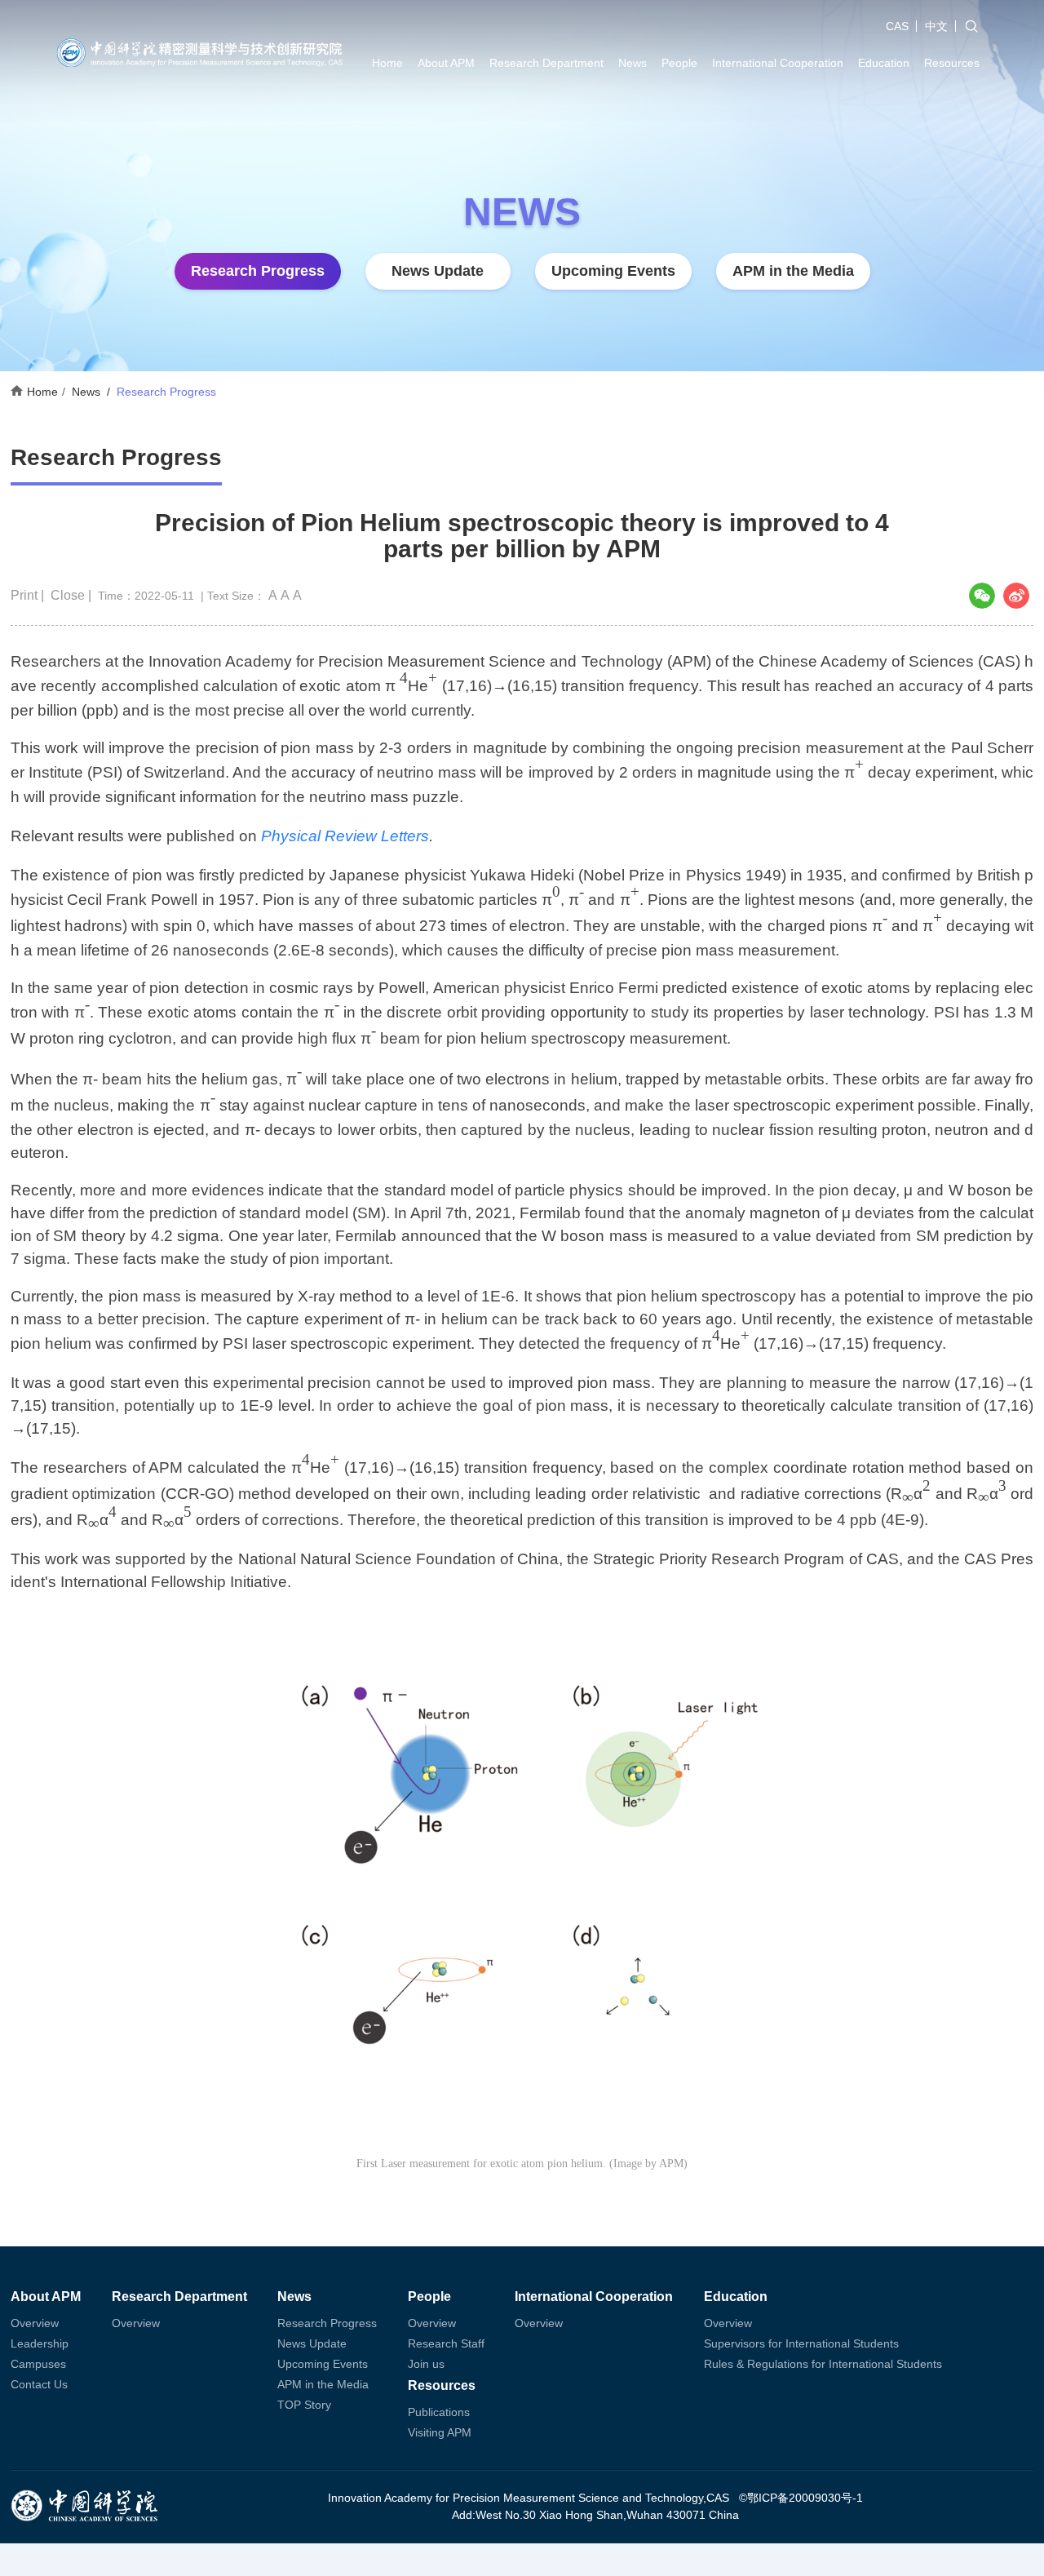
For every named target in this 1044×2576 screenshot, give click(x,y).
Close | (73, 595)
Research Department (546, 63)
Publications (439, 2412)
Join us (426, 2364)
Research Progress (258, 271)
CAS (897, 26)
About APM (446, 63)
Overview (35, 2323)
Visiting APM (440, 2432)
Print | (29, 595)
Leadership (40, 2343)
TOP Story (304, 2405)
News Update (438, 271)
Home (387, 63)
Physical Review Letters (345, 836)
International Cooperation (778, 63)
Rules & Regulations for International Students (823, 2364)
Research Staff (446, 2343)
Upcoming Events (613, 271)
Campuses (38, 2364)
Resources (952, 63)
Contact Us (39, 2384)
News (633, 63)
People (679, 63)
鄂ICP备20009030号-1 (805, 2498)
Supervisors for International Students (801, 2343)
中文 (936, 26)
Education (884, 63)
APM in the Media (793, 271)
